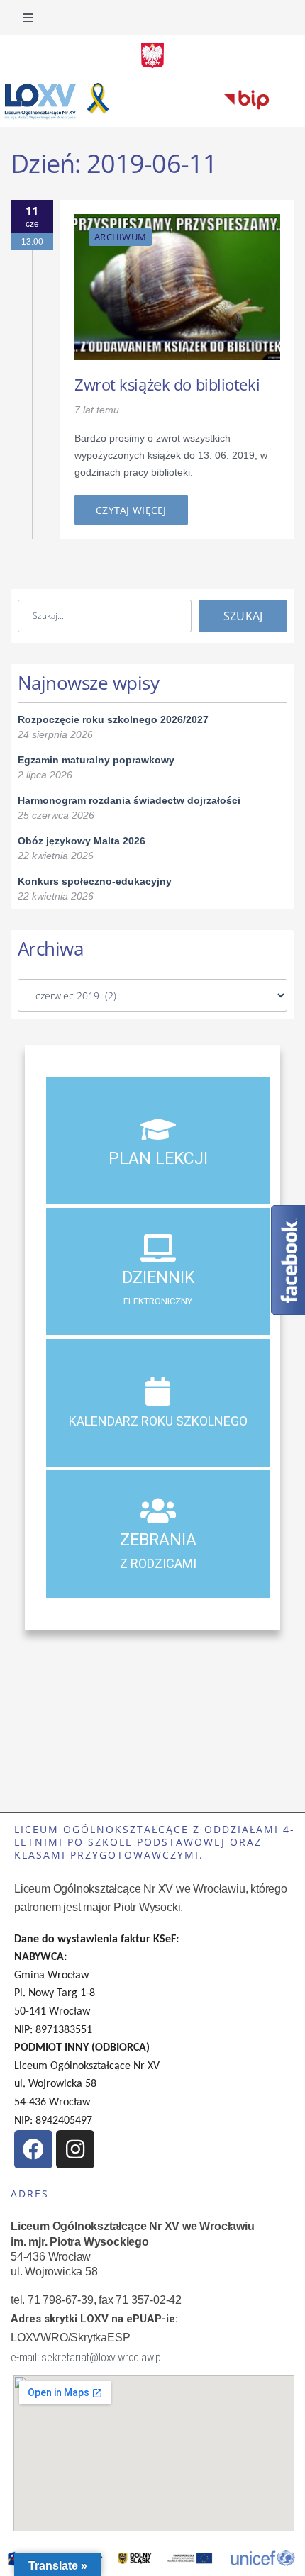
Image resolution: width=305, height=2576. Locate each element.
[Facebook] (33, 2149)
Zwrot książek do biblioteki (167, 384)
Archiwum (120, 237)
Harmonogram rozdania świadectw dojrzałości (129, 800)
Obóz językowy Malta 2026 (82, 841)
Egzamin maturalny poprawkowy (96, 760)
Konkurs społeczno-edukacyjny (95, 881)
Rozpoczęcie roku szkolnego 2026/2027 (113, 719)
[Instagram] (75, 2149)
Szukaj (243, 616)
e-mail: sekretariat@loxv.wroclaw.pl (87, 2357)
